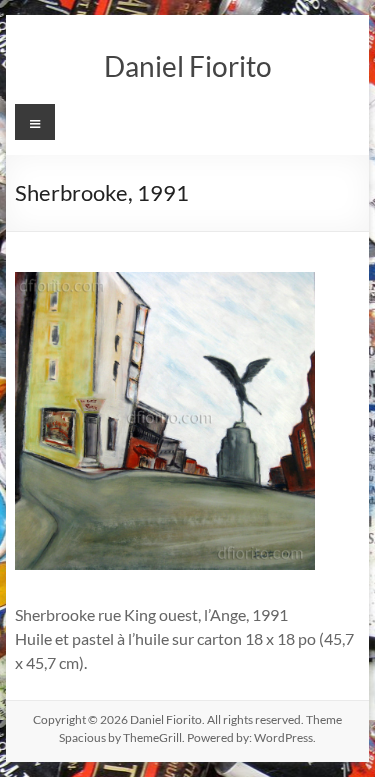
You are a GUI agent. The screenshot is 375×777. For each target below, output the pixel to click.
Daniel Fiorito (188, 66)
